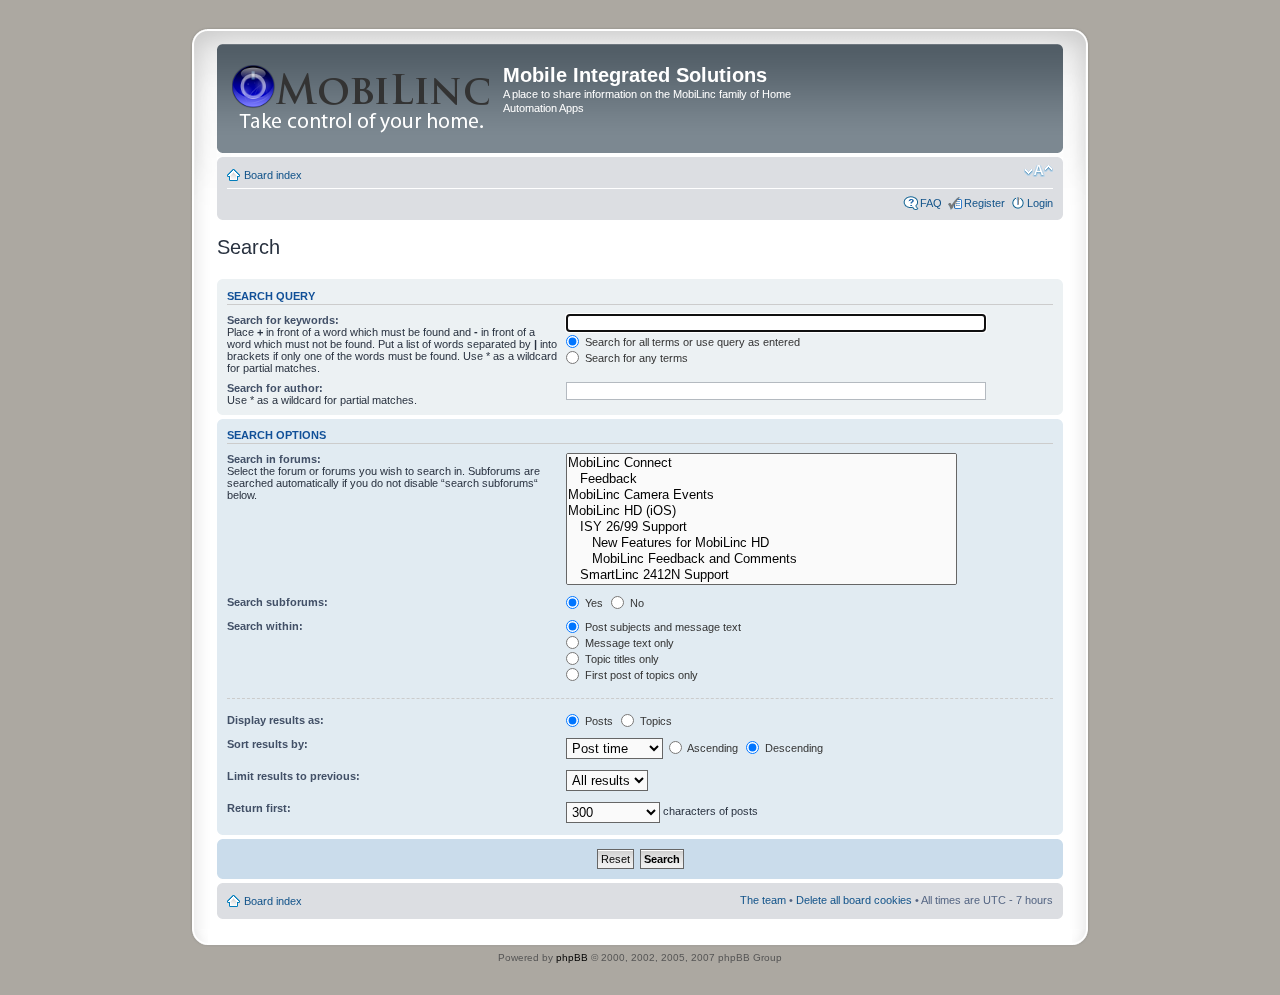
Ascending (711, 748)
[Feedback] (761, 479)
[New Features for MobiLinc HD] (761, 543)
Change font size (1038, 171)
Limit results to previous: (293, 776)
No (635, 603)
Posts (597, 721)
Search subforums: (277, 602)
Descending (792, 748)
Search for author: (275, 388)
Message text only (628, 643)
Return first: (259, 808)
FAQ (931, 203)
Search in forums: (274, 459)
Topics (654, 721)
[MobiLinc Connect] (761, 463)
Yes (592, 603)
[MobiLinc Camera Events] (761, 495)
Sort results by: (267, 744)
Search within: (265, 626)
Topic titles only (620, 659)
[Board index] (362, 98)
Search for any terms (635, 358)
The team (763, 900)
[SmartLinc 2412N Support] (761, 575)
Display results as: (275, 720)
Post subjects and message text (661, 627)
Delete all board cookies (854, 900)
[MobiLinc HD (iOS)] (761, 511)
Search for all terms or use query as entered (691, 342)
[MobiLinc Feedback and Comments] (761, 559)
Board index (273, 175)
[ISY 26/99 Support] (761, 527)
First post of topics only (640, 675)
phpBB (572, 957)
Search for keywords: (283, 320)
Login (1040, 203)
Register (984, 203)
